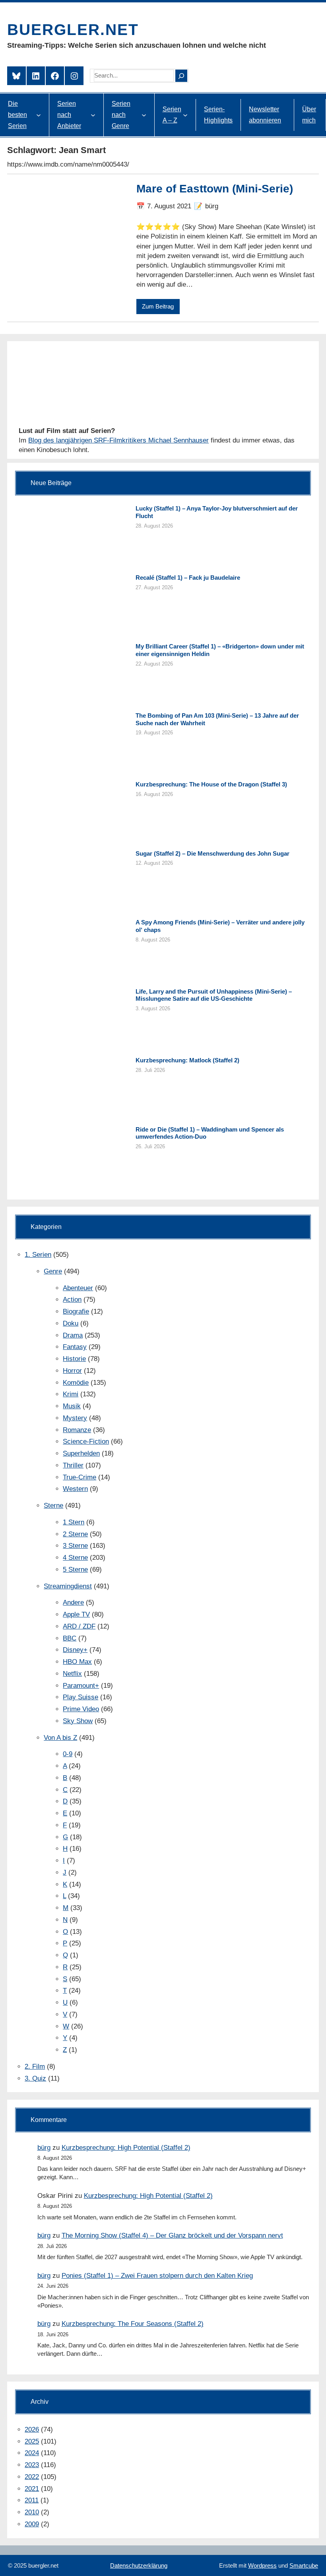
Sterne (53, 1505)
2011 (32, 2500)
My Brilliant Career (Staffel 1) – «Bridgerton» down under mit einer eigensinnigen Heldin (220, 650)
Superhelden (81, 1453)
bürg (44, 2148)
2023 (32, 2465)
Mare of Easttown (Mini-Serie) (215, 189)
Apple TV (76, 1614)
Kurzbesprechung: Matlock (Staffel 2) (187, 1060)
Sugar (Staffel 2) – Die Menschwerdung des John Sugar (212, 853)
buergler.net (73, 30)
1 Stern (74, 1522)
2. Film (35, 2066)
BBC (70, 1638)
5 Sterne (75, 1569)
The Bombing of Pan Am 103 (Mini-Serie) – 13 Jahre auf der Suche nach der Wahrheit (217, 719)
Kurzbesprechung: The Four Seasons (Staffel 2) (133, 2324)
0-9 (68, 1754)
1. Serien (38, 1255)
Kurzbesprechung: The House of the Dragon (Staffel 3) (211, 784)
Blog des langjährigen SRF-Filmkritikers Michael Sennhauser (118, 440)
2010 (32, 2512)
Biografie (76, 1311)
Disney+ (75, 1650)
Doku (71, 1323)
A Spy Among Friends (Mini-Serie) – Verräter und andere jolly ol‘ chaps (220, 926)
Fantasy (75, 1347)
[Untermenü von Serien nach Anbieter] (93, 115)
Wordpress (262, 2565)
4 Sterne (75, 1558)
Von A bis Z (60, 1738)
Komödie (76, 1383)
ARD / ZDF (79, 1626)
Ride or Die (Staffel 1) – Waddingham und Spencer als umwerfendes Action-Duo (210, 1133)
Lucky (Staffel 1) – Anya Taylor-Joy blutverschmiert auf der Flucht (217, 512)
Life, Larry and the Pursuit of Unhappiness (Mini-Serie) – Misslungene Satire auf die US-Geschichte (214, 995)
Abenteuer (78, 1288)
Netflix (72, 1674)
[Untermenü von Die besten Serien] (39, 115)
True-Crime (80, 1477)
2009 (32, 2524)
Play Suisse (81, 1697)
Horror (72, 1371)
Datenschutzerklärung (139, 2565)
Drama (73, 1335)
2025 (32, 2441)
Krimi (71, 1394)
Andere (73, 1602)
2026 (32, 2429)
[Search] (181, 76)
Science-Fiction (86, 1441)
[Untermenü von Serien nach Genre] (144, 115)
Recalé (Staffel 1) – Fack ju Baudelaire (188, 578)
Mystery (75, 1418)
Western (75, 1489)
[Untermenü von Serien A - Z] (185, 115)
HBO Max (77, 1662)
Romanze (77, 1430)
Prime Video (81, 1709)
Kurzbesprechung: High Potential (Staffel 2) (126, 2148)
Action (72, 1300)
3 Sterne (75, 1546)
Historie (74, 1359)
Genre (53, 1271)
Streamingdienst (68, 1586)
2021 (32, 2489)
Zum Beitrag (158, 306)
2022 (32, 2477)
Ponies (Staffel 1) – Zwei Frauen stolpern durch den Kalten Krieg (157, 2276)
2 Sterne (75, 1534)
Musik (72, 1406)
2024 (32, 2453)
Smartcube (304, 2565)
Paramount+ (81, 1686)
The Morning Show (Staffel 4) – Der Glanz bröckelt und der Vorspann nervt (172, 2235)
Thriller (73, 1465)
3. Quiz (35, 2078)
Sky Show (78, 1721)
